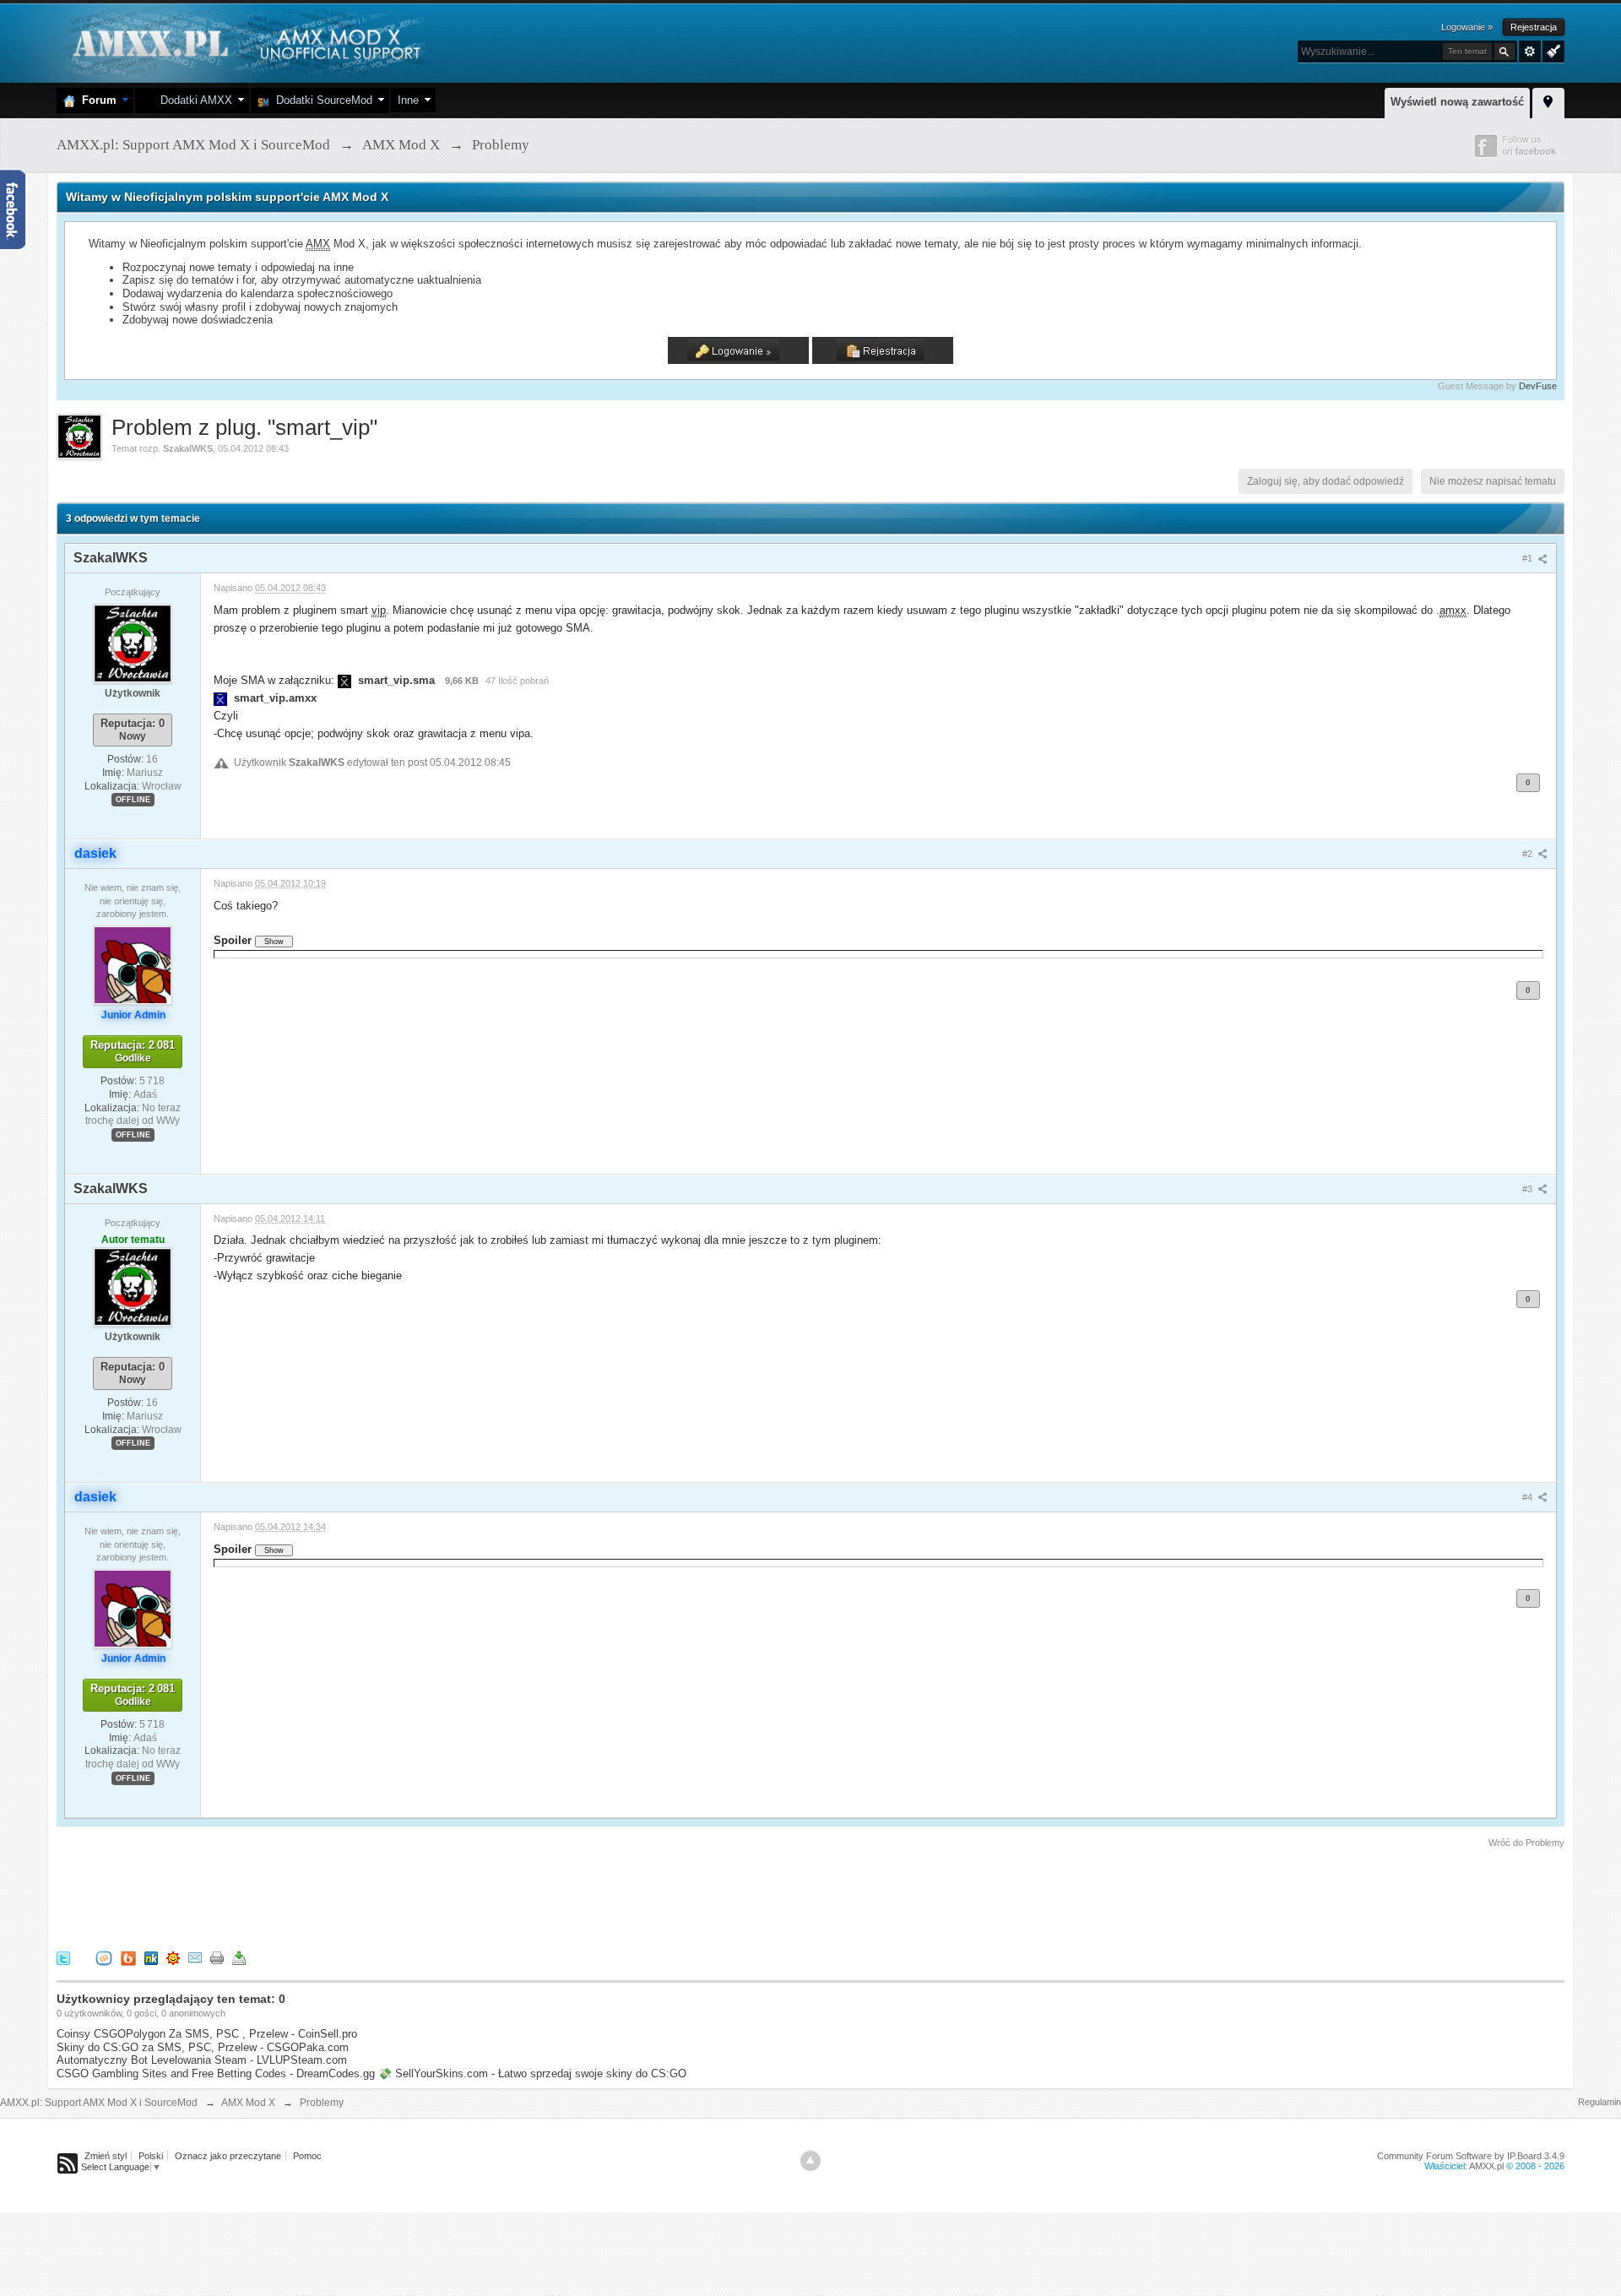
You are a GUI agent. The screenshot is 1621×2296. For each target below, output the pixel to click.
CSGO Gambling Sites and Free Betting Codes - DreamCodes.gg (216, 2073)
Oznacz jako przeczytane (228, 2156)
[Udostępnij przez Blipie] (128, 1957)
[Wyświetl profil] (133, 643)
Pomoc (307, 2156)
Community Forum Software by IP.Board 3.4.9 (1471, 2156)
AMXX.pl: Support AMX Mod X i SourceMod (99, 2103)
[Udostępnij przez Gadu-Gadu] (173, 1957)
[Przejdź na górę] (810, 2161)
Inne (408, 100)
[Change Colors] (1551, 50)
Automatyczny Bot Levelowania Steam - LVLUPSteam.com (202, 2060)
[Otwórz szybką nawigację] (1548, 100)
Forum (96, 100)
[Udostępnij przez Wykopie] (104, 1957)
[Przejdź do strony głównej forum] (244, 42)
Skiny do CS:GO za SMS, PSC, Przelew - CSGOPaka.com (203, 2047)
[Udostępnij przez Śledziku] (151, 1957)
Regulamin (1599, 2102)
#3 (1529, 1189)
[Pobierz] (239, 1957)
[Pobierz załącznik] (344, 680)
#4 (1529, 1497)
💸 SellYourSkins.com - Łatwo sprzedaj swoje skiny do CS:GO (532, 2073)
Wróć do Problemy (1526, 1843)
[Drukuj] (217, 1957)
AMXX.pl (1486, 2166)
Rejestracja (1534, 27)
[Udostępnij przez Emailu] (195, 1957)
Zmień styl (106, 2156)
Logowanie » (1467, 27)
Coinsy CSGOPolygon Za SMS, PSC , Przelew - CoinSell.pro (207, 2034)
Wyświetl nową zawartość (1457, 102)
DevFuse (1538, 386)
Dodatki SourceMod (321, 100)
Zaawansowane (1530, 52)
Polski (151, 2156)
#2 (1529, 854)
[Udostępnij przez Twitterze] (63, 1957)
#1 (1529, 558)
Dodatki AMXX (193, 100)
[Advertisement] (364, 1897)
